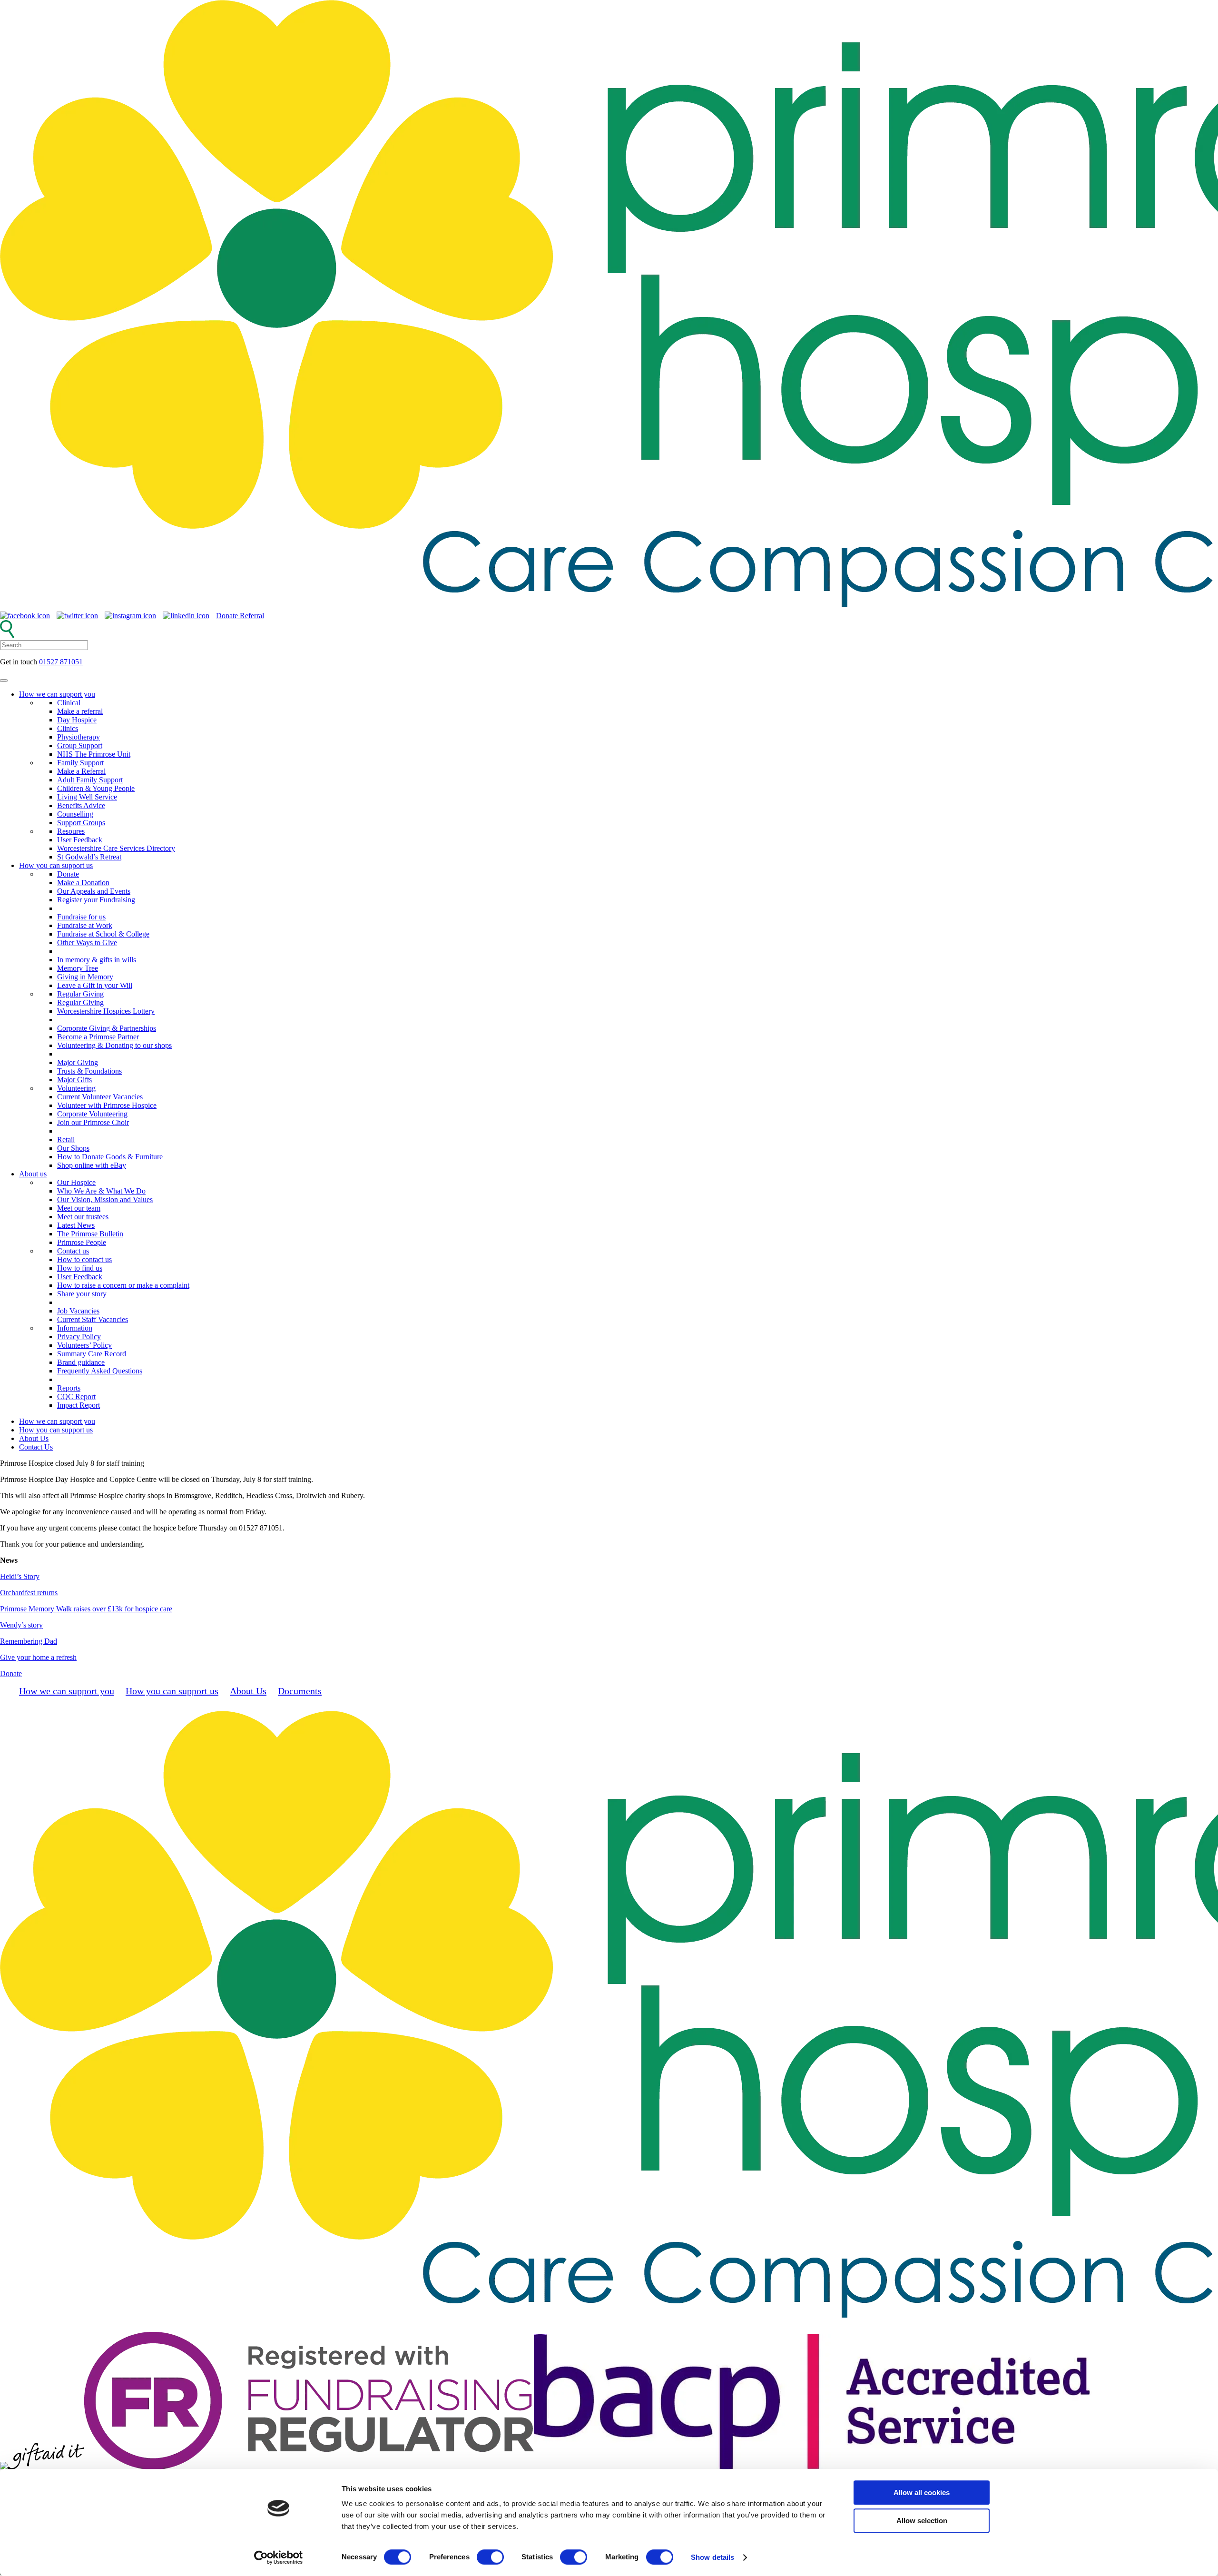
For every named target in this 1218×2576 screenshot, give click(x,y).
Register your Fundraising (96, 900)
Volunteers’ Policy (84, 1345)
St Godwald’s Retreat (89, 857)
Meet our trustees (83, 1217)
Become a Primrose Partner (98, 1037)
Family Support (80, 763)
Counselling (75, 814)
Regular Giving (80, 994)
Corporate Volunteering (92, 1114)
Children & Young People (96, 788)
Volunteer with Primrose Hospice (107, 1105)
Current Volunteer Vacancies (100, 1097)
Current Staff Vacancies (93, 1319)
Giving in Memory (85, 977)
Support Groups (81, 823)
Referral (252, 616)
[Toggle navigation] (4, 681)
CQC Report (76, 1397)
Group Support (80, 745)
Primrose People (82, 1242)
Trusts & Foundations (89, 1071)
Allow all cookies (922, 2492)
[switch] (490, 2557)
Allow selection (922, 2521)
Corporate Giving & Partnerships (107, 1028)
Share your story (82, 1294)
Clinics (68, 728)
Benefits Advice (81, 805)
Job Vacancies (78, 1311)
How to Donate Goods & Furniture (110, 1157)
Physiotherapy (79, 737)
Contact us (73, 1251)
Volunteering (76, 1088)
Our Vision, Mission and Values (105, 1199)
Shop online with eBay (92, 1165)
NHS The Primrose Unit (94, 754)
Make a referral (80, 711)
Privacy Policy (79, 1337)
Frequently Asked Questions (100, 1371)
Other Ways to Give (87, 943)
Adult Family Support (90, 780)
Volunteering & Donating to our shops (114, 1045)
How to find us (80, 1268)
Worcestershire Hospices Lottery (106, 1011)
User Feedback (80, 840)
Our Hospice (76, 1182)
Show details (712, 2557)
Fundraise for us (81, 917)
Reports (69, 1388)
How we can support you (57, 694)
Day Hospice (77, 720)
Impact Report (79, 1405)
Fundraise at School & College (103, 934)
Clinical (69, 703)
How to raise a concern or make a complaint (123, 1285)
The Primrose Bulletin (90, 1234)
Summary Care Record (92, 1354)
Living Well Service (87, 797)
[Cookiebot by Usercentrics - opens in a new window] (279, 2557)
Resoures (71, 831)
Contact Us (36, 1447)
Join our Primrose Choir (93, 1122)
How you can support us (56, 865)
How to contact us (84, 1259)
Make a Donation (83, 883)
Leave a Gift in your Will (95, 985)
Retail (66, 1140)
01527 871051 (61, 662)
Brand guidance (81, 1362)
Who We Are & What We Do (101, 1191)
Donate (228, 616)
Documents (300, 1691)
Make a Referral (81, 771)
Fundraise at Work (85, 925)
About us (33, 1174)
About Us (34, 1438)
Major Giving (78, 1062)
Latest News (76, 1225)
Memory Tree (78, 968)
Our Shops (73, 1148)
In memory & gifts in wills (97, 960)
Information (75, 1328)
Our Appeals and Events (94, 891)
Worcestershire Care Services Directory (116, 848)
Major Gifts (74, 1080)
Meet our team (79, 1208)
